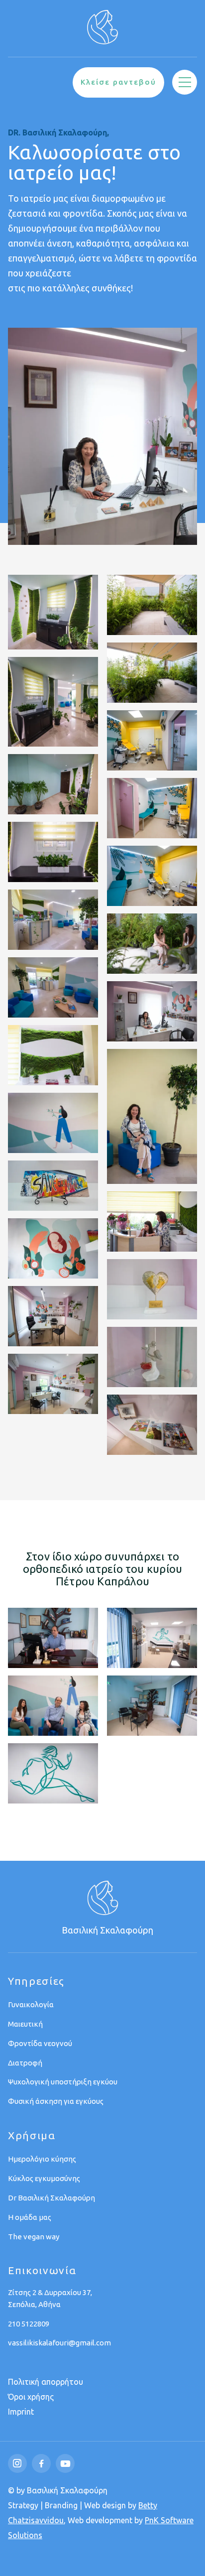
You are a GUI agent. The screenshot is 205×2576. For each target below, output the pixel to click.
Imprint (21, 2412)
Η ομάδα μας (30, 2217)
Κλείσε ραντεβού (118, 82)
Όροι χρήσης (31, 2397)
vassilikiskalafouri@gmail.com (59, 2343)
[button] (185, 82)
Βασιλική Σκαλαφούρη (107, 1930)
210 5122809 (29, 2324)
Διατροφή (25, 2063)
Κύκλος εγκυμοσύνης (44, 2178)
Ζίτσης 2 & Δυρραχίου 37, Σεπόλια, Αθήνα (50, 2298)
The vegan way (34, 2237)
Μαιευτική (25, 2024)
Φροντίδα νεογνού (40, 2043)
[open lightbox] (53, 612)
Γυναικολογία (31, 2004)
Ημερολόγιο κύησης (42, 2159)
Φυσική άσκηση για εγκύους (56, 2101)
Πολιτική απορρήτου (46, 2382)
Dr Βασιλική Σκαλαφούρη (51, 2198)
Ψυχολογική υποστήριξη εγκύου (63, 2082)
